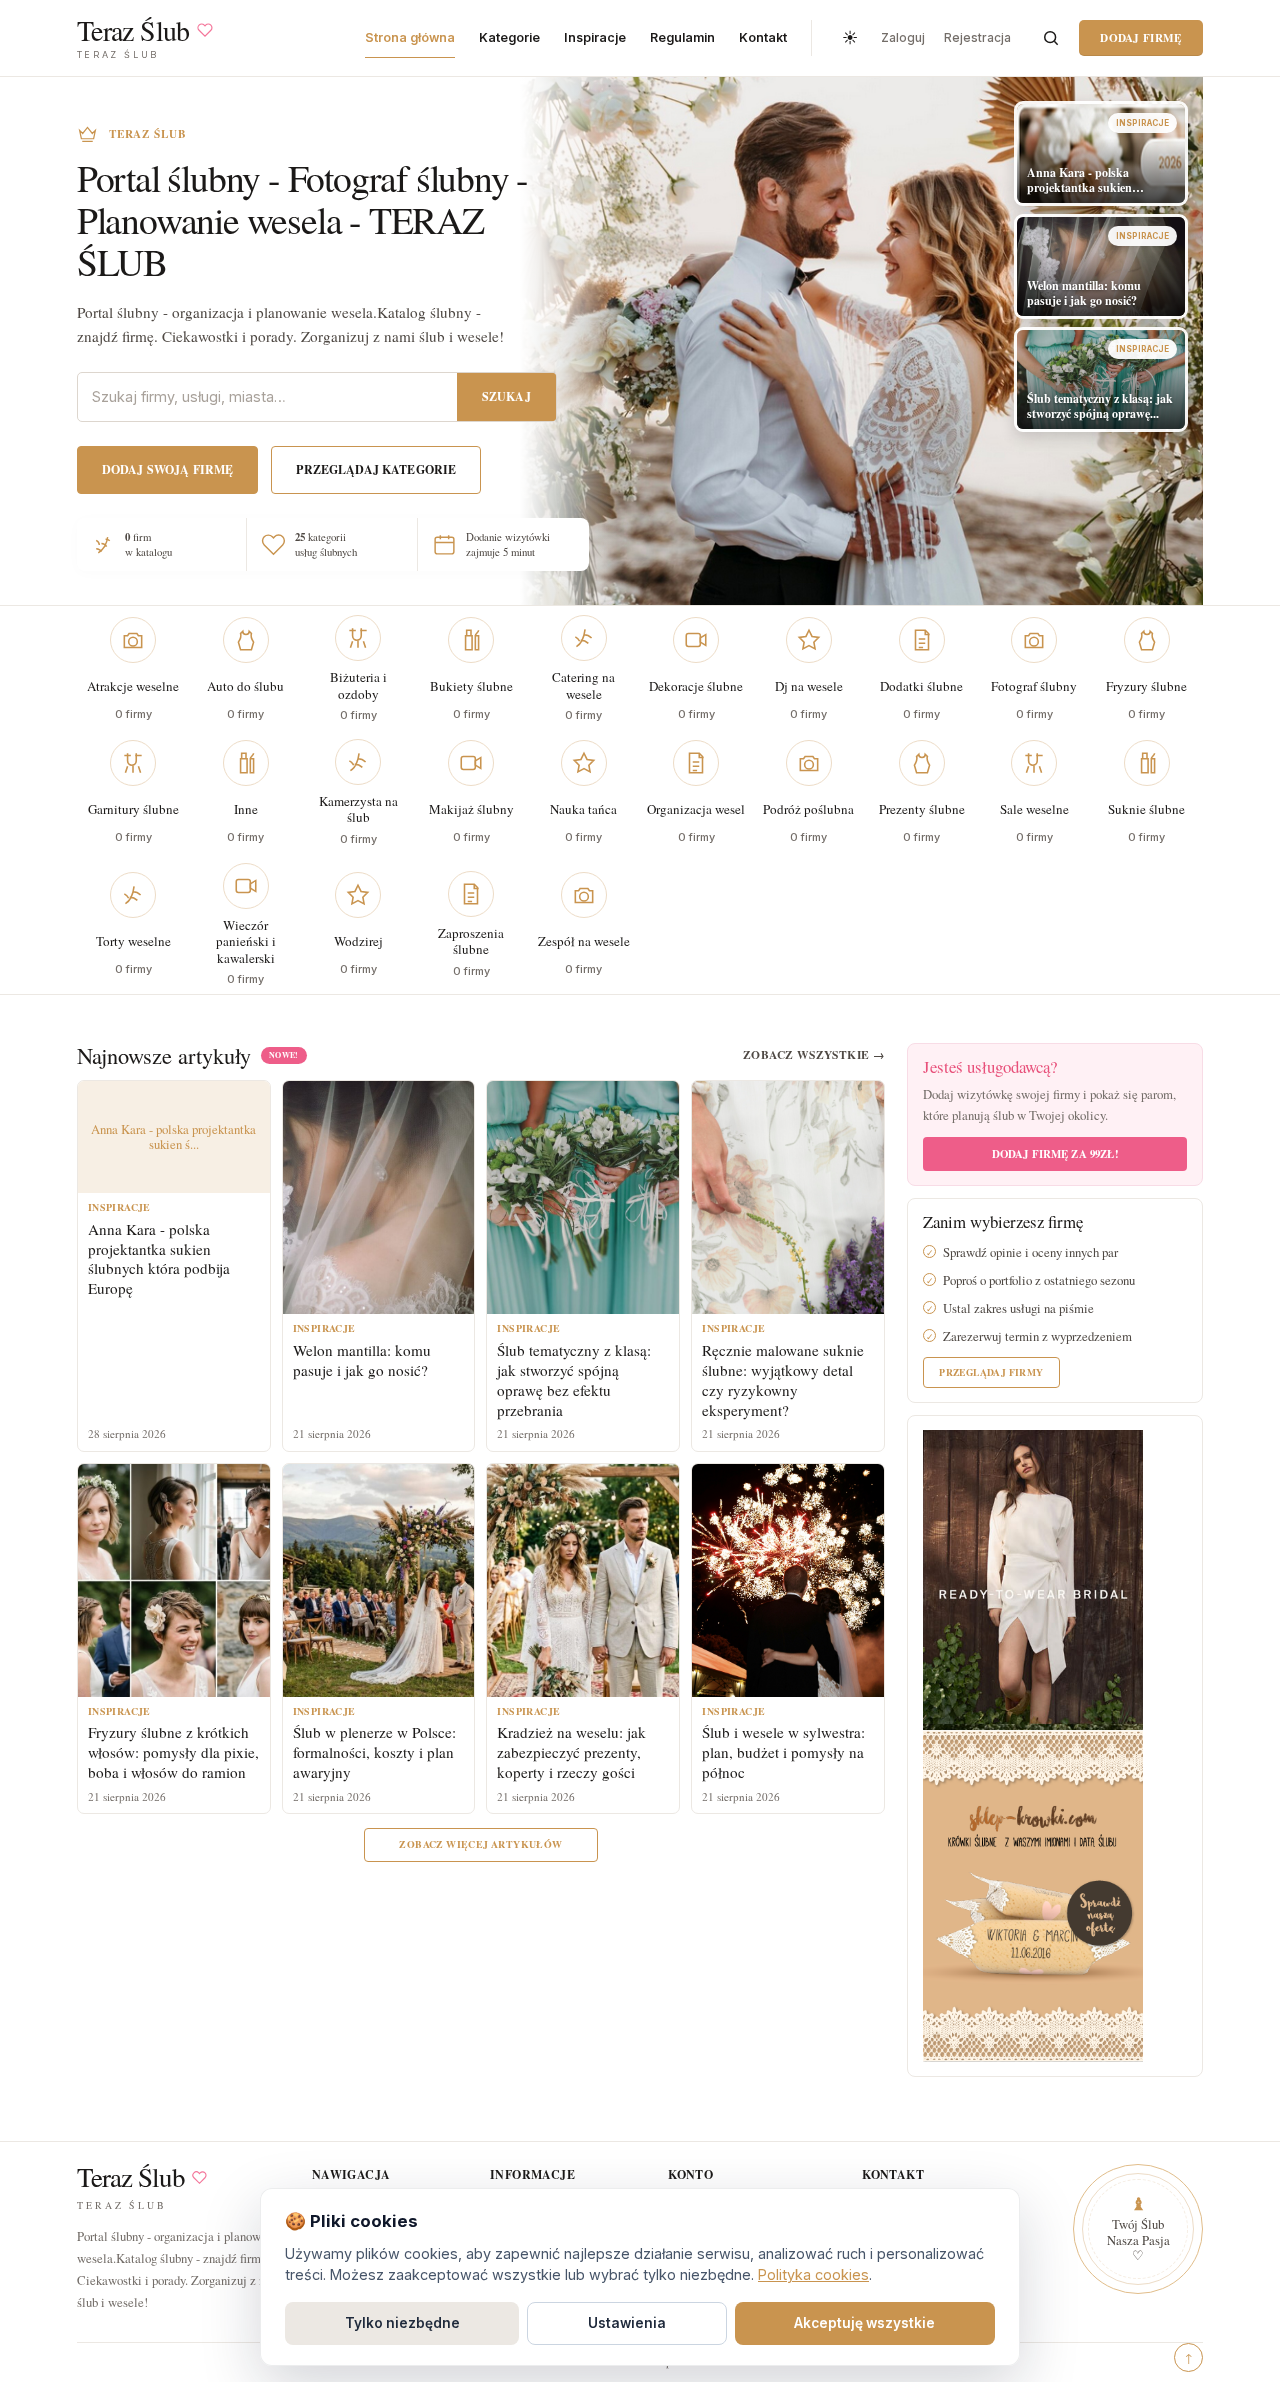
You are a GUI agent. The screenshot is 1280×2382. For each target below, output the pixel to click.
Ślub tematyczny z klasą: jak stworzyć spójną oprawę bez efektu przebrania (574, 1379)
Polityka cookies (813, 2274)
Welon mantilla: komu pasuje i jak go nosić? (362, 1360)
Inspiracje (595, 37)
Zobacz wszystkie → (814, 1055)
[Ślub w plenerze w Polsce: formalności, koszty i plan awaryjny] (379, 1580)
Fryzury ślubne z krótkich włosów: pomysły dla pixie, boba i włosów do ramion (173, 1752)
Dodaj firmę (1140, 37)
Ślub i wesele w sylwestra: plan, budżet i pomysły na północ (783, 1752)
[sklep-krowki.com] (1033, 1894)
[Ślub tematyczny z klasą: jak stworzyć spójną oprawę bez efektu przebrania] (583, 1197)
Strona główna (410, 37)
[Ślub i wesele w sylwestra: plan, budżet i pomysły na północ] (788, 1580)
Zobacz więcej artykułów (480, 1844)
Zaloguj (903, 37)
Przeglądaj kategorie (376, 469)
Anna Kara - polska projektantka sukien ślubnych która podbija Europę (159, 1258)
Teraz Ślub (131, 2177)
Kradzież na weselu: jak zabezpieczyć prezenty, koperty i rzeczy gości (571, 1752)
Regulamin (682, 37)
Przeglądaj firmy (991, 1372)
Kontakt (763, 37)
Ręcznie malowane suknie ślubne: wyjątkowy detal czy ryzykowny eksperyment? (783, 1379)
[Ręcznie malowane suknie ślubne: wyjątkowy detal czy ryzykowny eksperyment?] (788, 1197)
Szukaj (506, 396)
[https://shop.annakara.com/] (1033, 1578)
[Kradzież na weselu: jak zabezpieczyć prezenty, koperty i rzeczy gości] (583, 1580)
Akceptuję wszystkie (864, 2323)
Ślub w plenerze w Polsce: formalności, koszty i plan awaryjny (374, 1752)
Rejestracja (977, 37)
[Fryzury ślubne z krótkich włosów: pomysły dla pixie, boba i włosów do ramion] (174, 1580)
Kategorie (509, 37)
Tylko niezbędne (402, 2323)
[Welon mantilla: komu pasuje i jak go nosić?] (379, 1197)
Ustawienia (627, 2323)
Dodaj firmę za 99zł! (1055, 1154)
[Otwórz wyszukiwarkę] (1051, 38)
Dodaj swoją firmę (168, 469)
